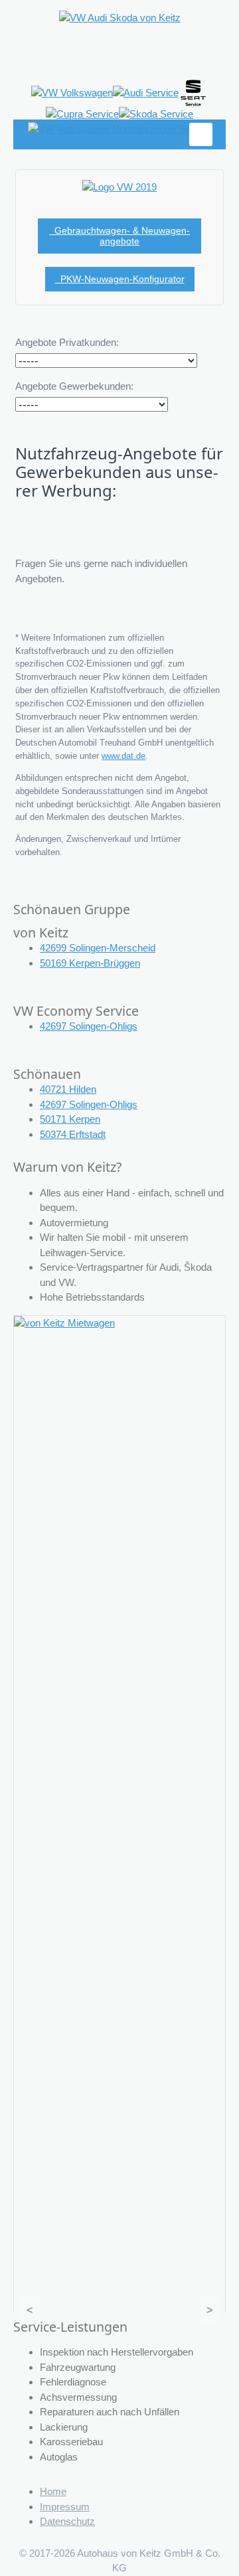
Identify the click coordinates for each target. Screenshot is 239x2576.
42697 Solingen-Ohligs (89, 1026)
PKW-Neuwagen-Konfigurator (120, 279)
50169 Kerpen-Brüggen (90, 963)
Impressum (65, 2507)
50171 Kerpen (70, 1119)
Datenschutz (67, 2521)
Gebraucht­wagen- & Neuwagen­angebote (119, 236)
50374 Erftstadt (73, 1134)
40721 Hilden (68, 1089)
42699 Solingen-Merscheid (98, 948)
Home (53, 2491)
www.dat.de (123, 756)
